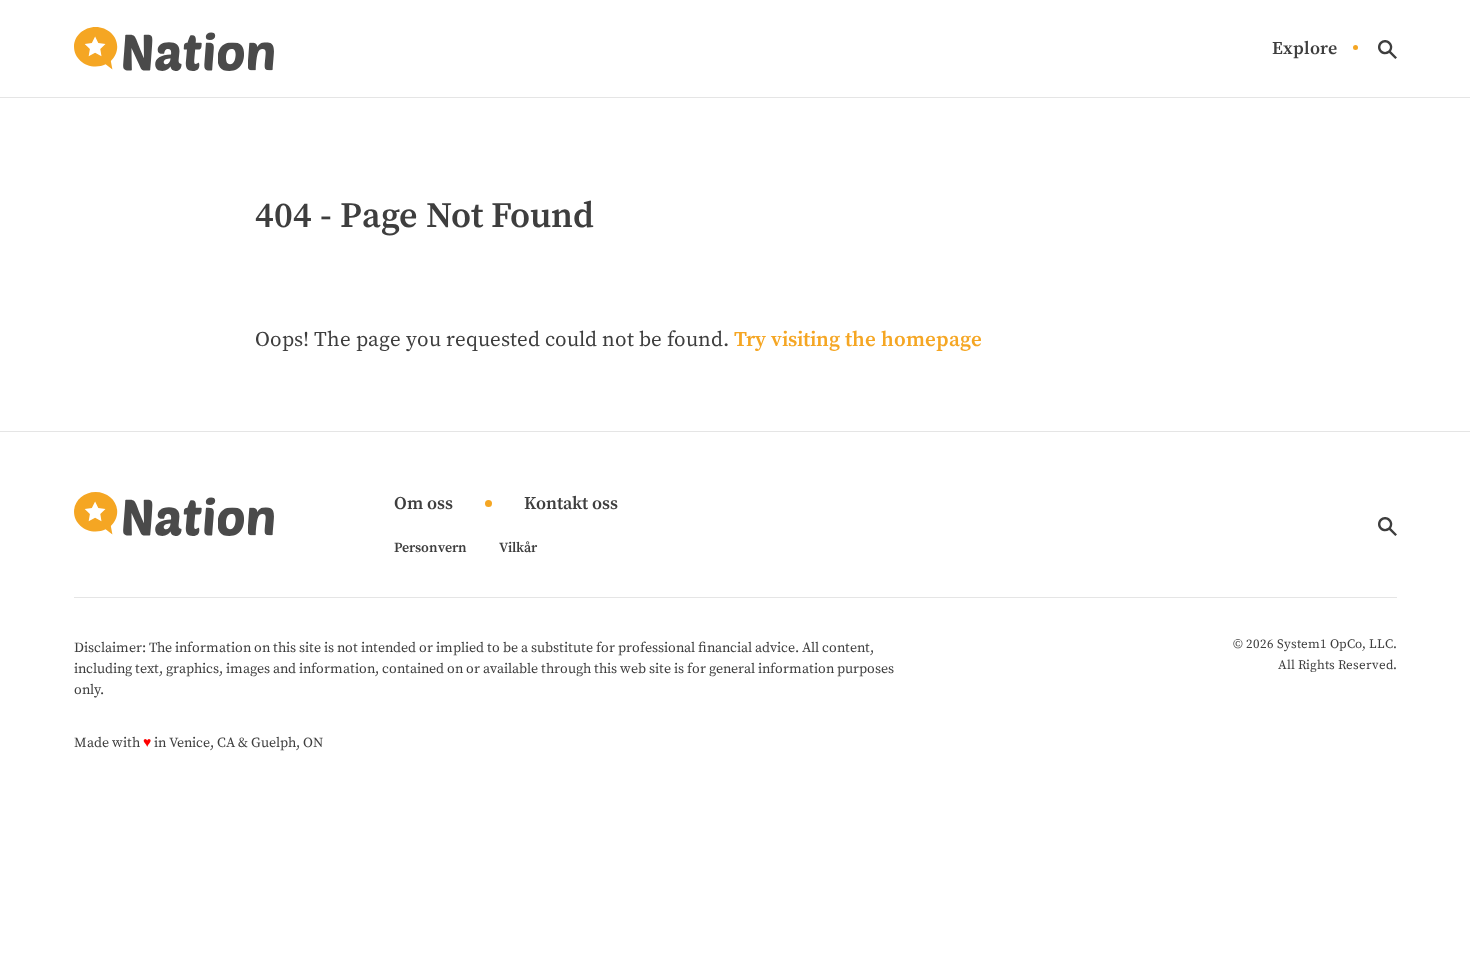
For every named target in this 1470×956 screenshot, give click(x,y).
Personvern (430, 548)
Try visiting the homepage (858, 340)
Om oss (423, 504)
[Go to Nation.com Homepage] (174, 49)
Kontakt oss (571, 504)
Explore (1304, 49)
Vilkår (518, 548)
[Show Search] (1387, 49)
